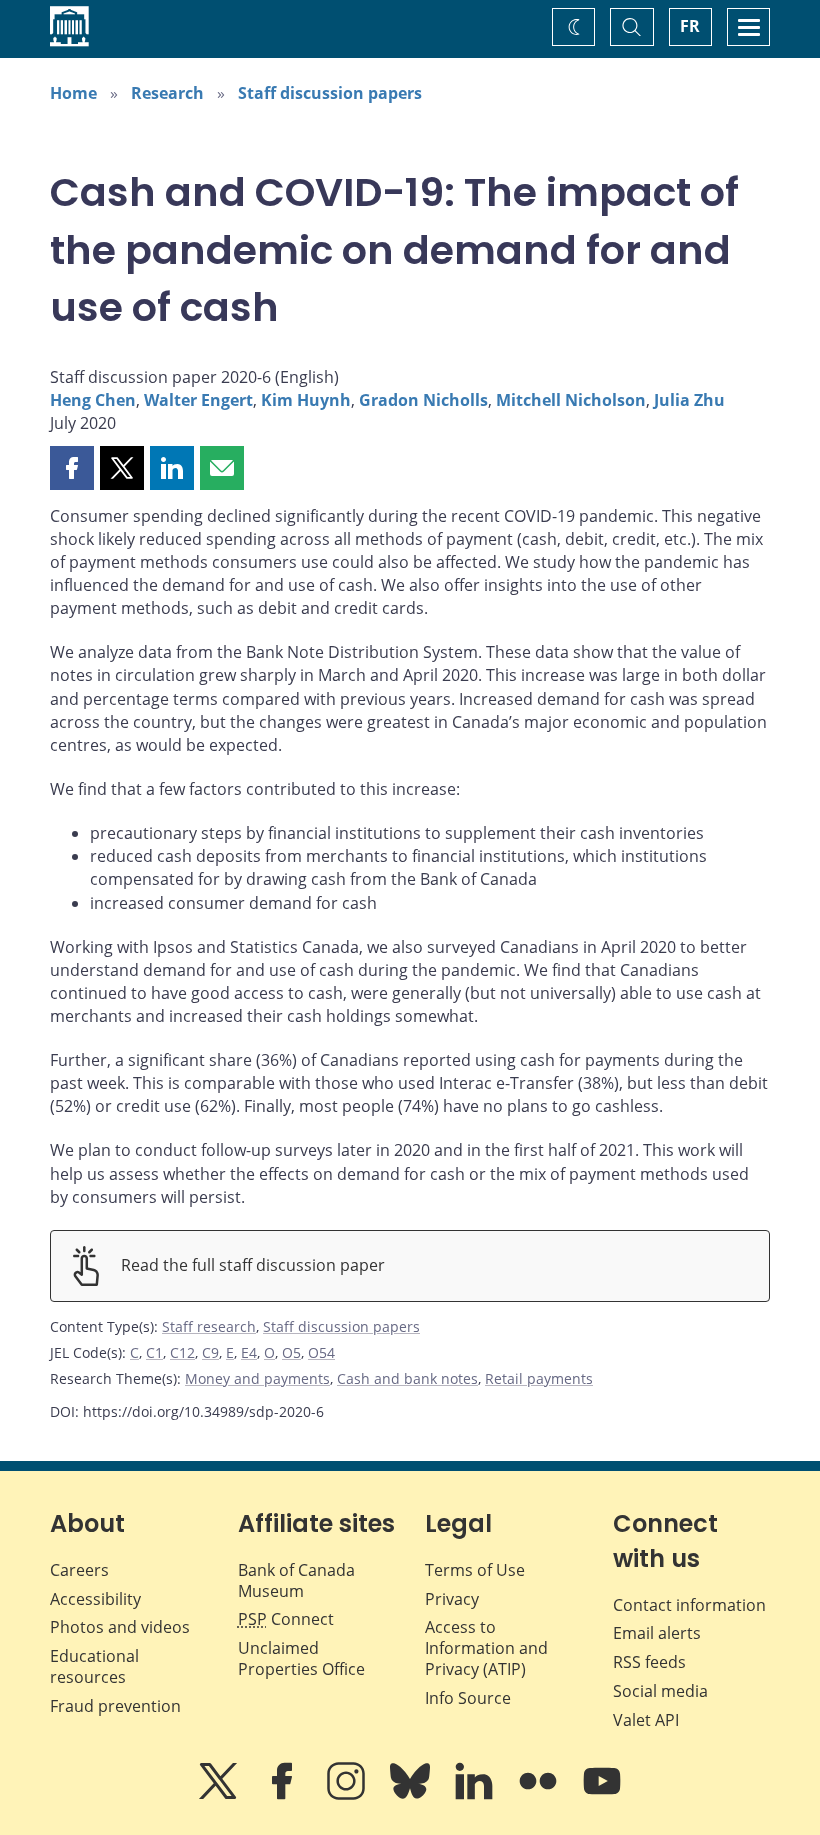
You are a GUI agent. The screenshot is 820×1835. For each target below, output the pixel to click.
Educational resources (94, 1666)
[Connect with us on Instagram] (348, 1795)
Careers (79, 1570)
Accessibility (95, 1599)
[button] (72, 468)
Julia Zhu (689, 400)
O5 (291, 1352)
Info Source (468, 1698)
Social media (660, 1691)
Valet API (646, 1720)
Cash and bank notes (407, 1378)
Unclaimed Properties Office (301, 1658)
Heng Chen (93, 400)
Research (167, 93)
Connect (286, 1619)
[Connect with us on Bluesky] (412, 1795)
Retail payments (539, 1378)
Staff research (209, 1326)
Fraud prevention (115, 1706)
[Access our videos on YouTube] (602, 1795)
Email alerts (657, 1633)
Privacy (452, 1599)
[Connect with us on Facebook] (284, 1795)
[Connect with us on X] (220, 1795)
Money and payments (257, 1378)
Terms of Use (475, 1570)
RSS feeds (649, 1662)
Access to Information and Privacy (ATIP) (486, 1648)
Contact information (689, 1605)
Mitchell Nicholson (571, 400)
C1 (154, 1352)
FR (690, 26)
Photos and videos (120, 1627)
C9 (210, 1352)
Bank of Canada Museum (296, 1580)
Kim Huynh (306, 400)
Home (73, 93)
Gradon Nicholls (423, 400)
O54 (321, 1352)
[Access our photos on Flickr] (540, 1795)
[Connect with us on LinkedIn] (476, 1795)
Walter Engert (198, 400)
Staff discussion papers (330, 93)
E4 (249, 1352)
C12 (182, 1352)
